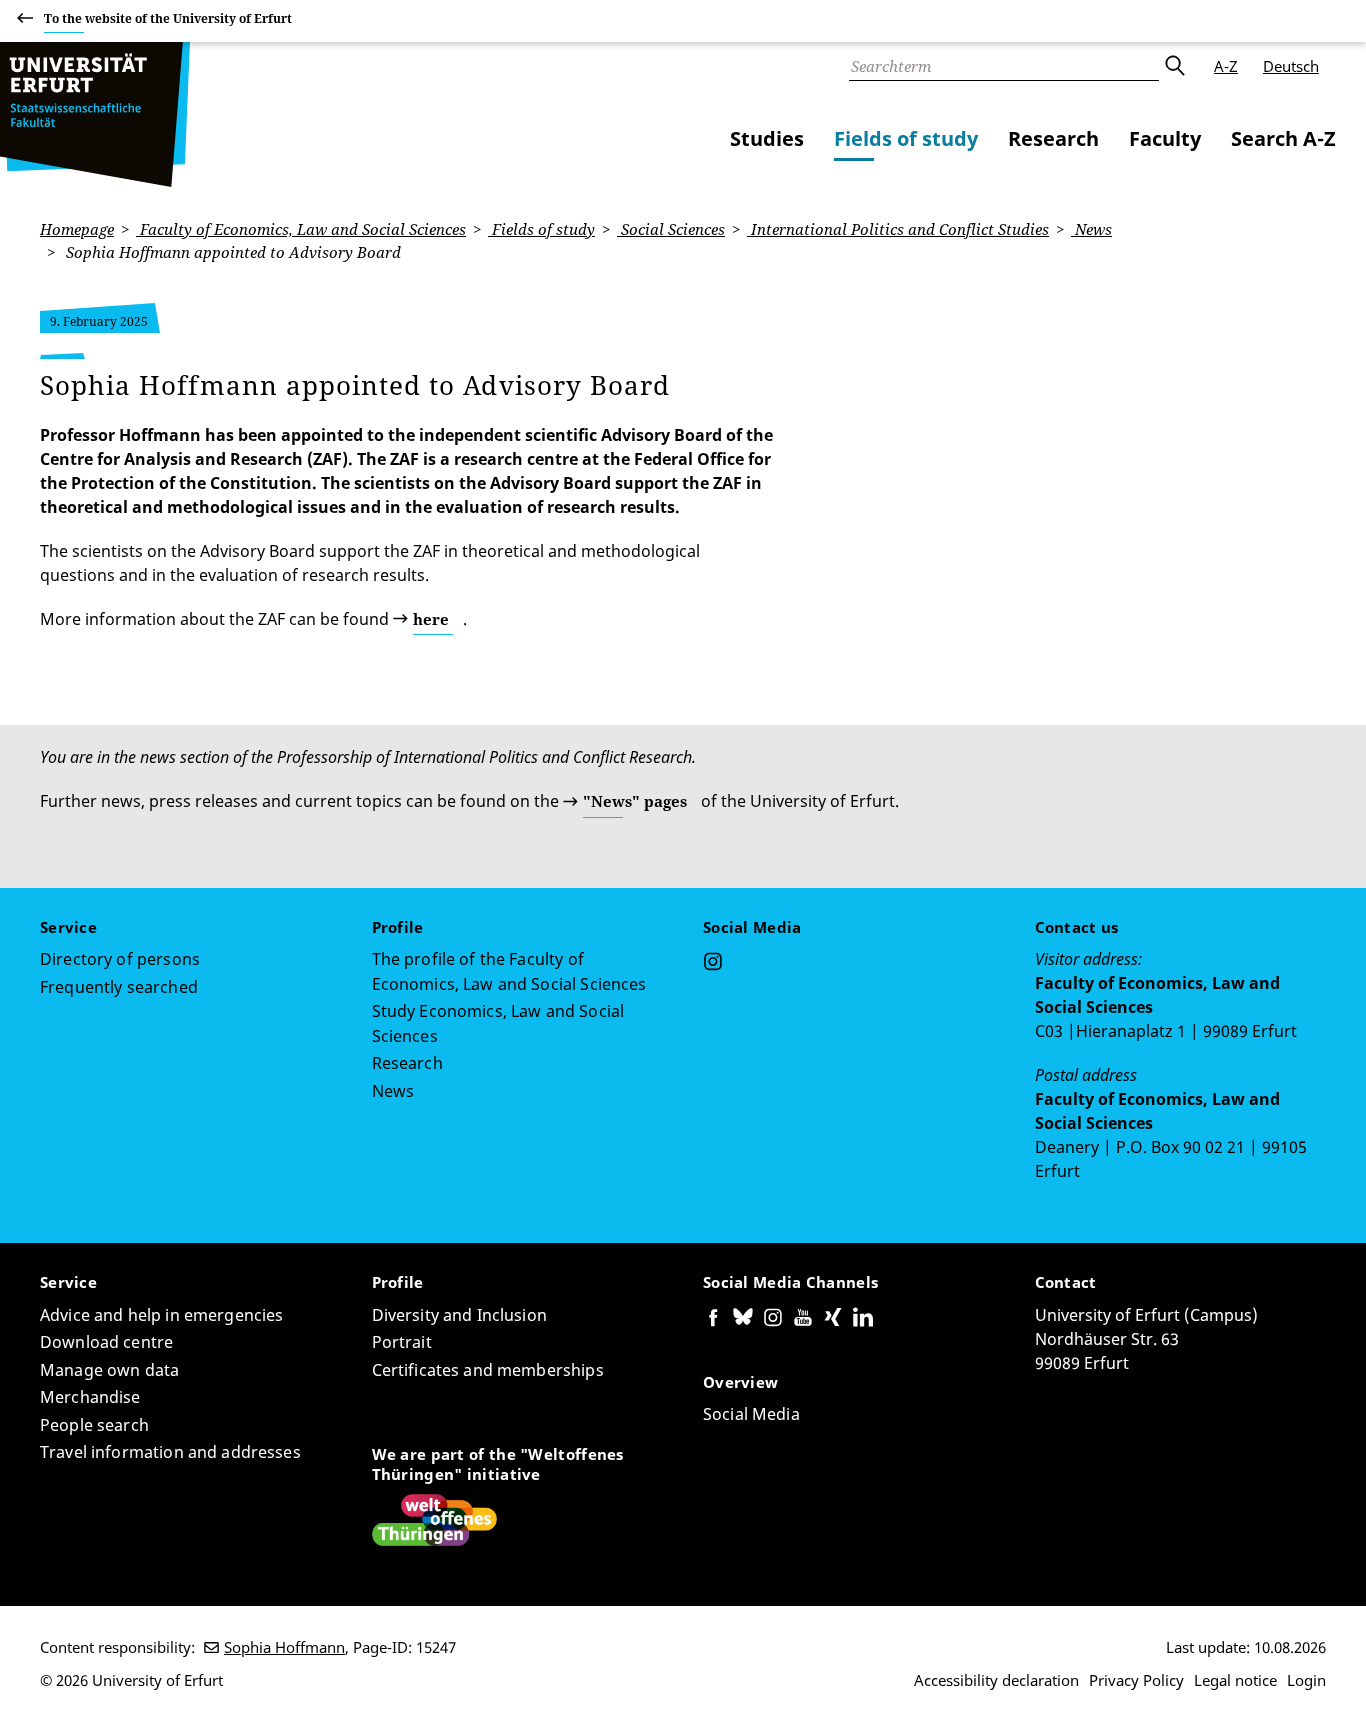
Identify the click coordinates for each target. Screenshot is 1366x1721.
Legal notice (1235, 1680)
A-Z (1226, 66)
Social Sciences (671, 229)
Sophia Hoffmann (284, 1647)
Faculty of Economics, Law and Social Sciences (301, 229)
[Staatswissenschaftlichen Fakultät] (95, 114)
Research (1053, 138)
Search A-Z (1283, 138)
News (1091, 229)
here (431, 619)
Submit (1174, 66)
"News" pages (635, 801)
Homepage (77, 229)
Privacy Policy (1136, 1680)
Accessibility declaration (996, 1680)
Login (1306, 1680)
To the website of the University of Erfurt (168, 18)
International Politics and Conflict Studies (898, 229)
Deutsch (1291, 66)
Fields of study (906, 138)
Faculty (1165, 138)
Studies (767, 138)
